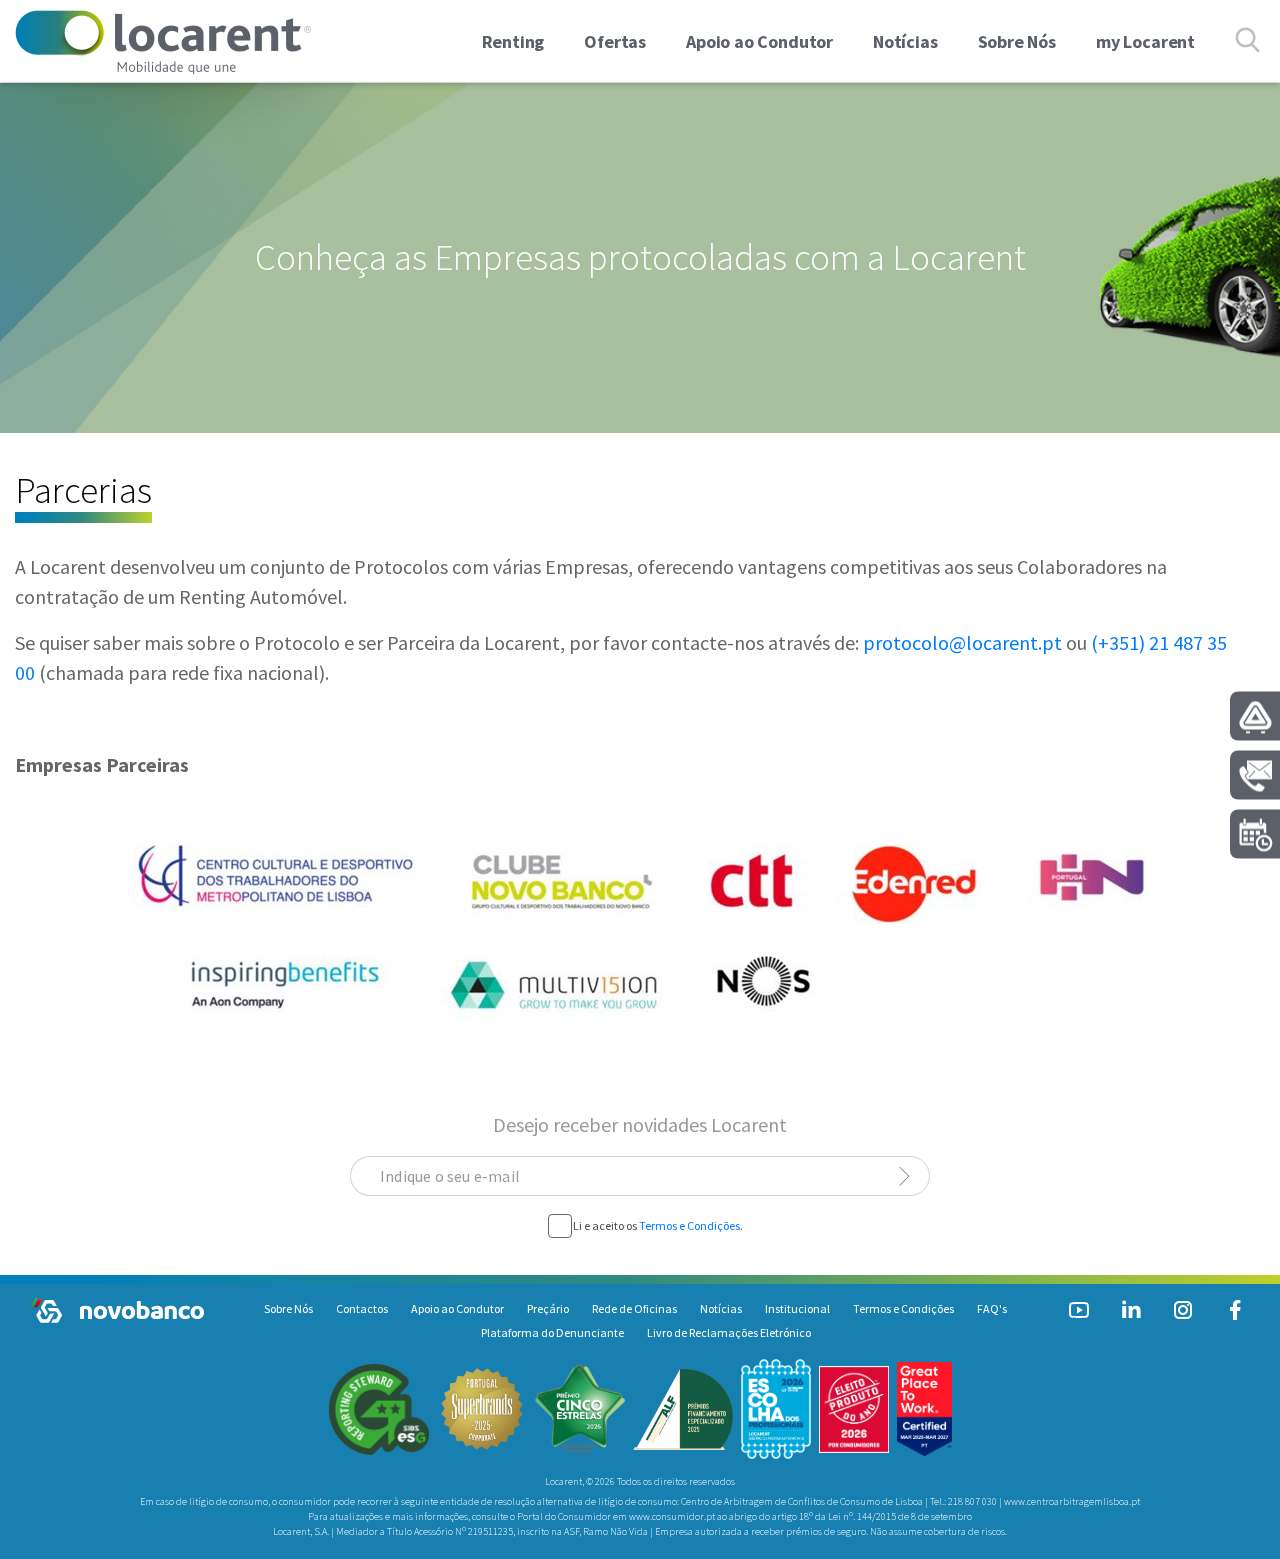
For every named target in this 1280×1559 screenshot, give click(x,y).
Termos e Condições (689, 1225)
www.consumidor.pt (672, 1516)
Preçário (548, 1308)
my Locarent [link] (1145, 41)
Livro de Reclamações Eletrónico (729, 1332)
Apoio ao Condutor (457, 1308)
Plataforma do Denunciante (552, 1332)
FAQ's (992, 1308)
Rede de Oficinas (634, 1308)
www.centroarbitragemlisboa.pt (1072, 1501)
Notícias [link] (905, 41)
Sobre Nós (288, 1308)
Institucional (797, 1308)
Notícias (721, 1308)
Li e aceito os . (658, 1225)
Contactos (362, 1308)
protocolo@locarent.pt (962, 642)
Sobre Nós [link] (1017, 41)
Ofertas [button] (615, 41)
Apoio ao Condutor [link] (759, 41)
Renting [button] (513, 41)
